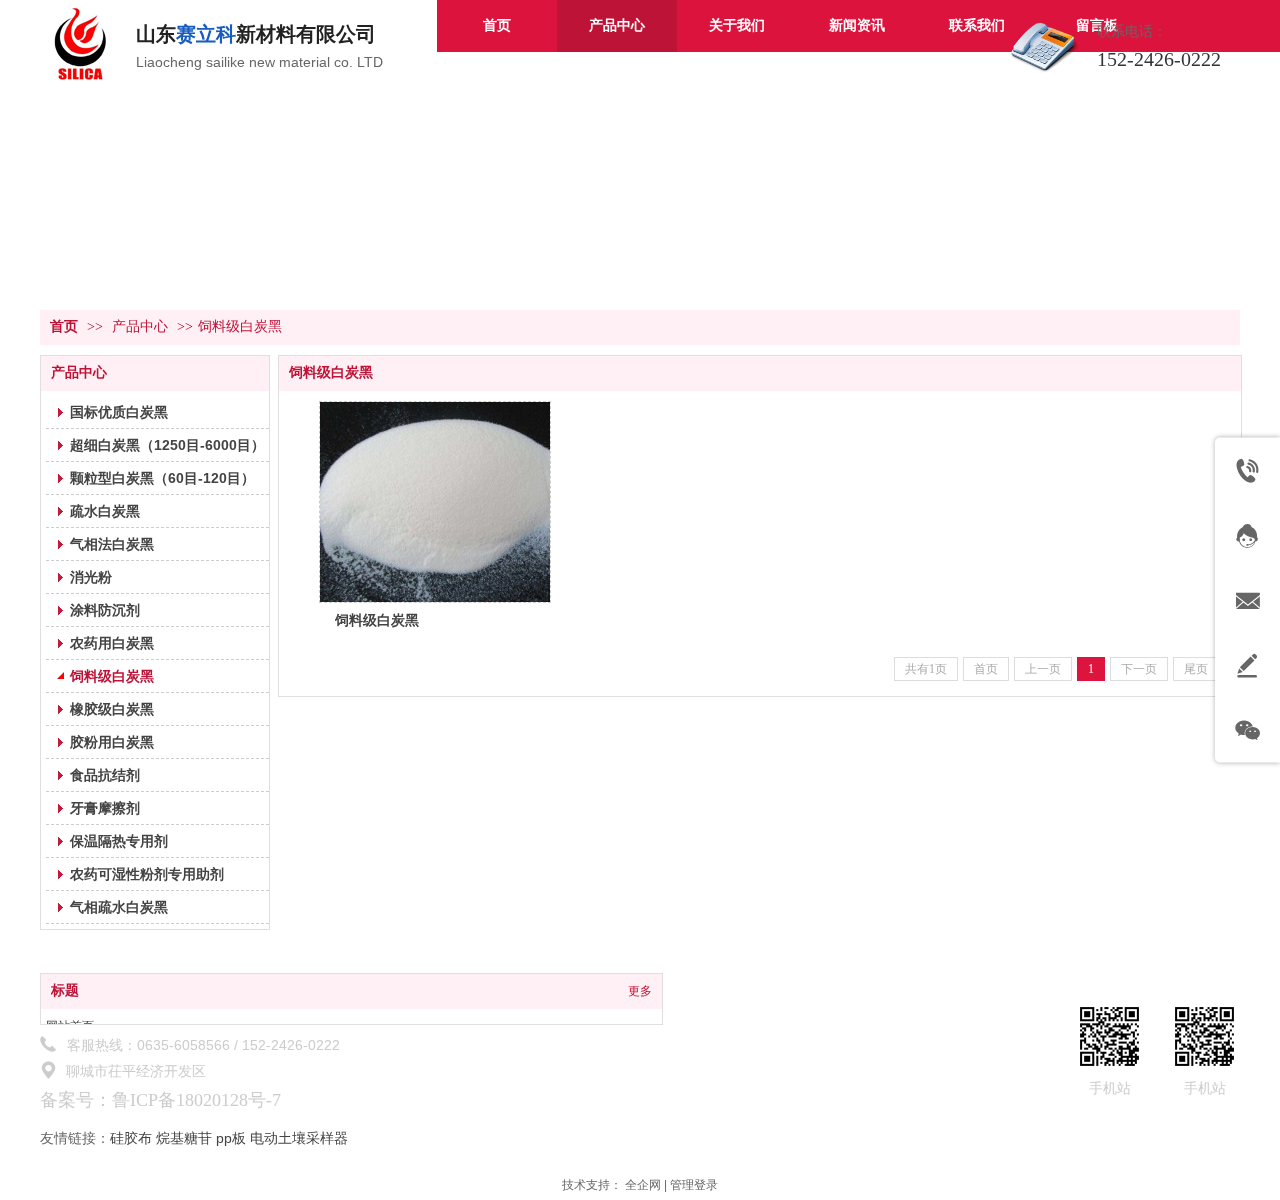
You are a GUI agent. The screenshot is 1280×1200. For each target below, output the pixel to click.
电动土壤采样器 (299, 1138)
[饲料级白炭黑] (435, 502)
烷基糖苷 (184, 1138)
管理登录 (694, 1185)
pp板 (231, 1138)
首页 (64, 326)
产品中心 (140, 326)
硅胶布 (131, 1138)
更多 (640, 991)
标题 (65, 990)
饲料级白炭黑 (240, 326)
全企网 (643, 1185)
